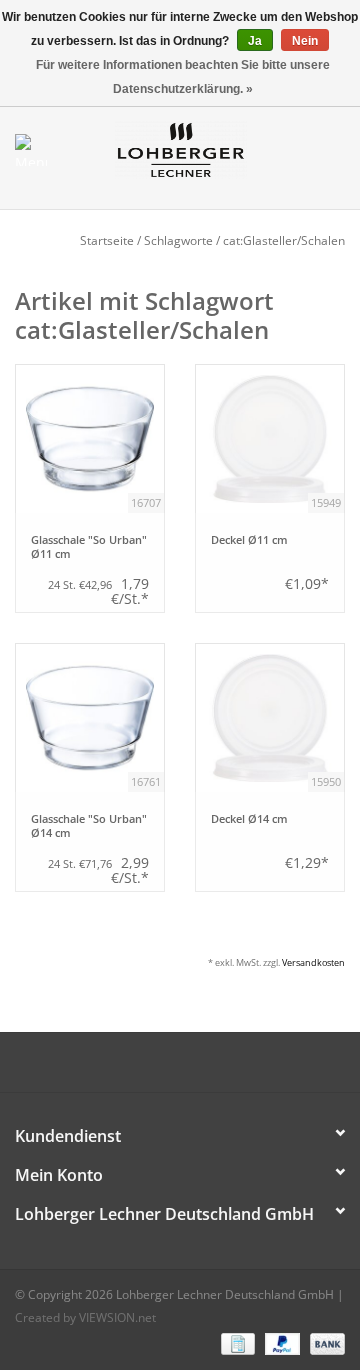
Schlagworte (178, 240)
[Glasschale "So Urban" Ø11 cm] (90, 439)
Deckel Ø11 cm (249, 540)
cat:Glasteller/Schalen (284, 240)
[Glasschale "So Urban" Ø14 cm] (90, 718)
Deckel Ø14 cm (249, 819)
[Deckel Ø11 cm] (270, 439)
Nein (305, 41)
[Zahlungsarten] (236, 1342)
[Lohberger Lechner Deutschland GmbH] (211, 148)
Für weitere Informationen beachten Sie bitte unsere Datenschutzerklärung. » (183, 77)
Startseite (107, 240)
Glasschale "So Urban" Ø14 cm (89, 826)
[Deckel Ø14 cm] (270, 718)
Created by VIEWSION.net (85, 1317)
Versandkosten (313, 962)
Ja (255, 41)
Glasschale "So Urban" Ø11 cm (89, 547)
